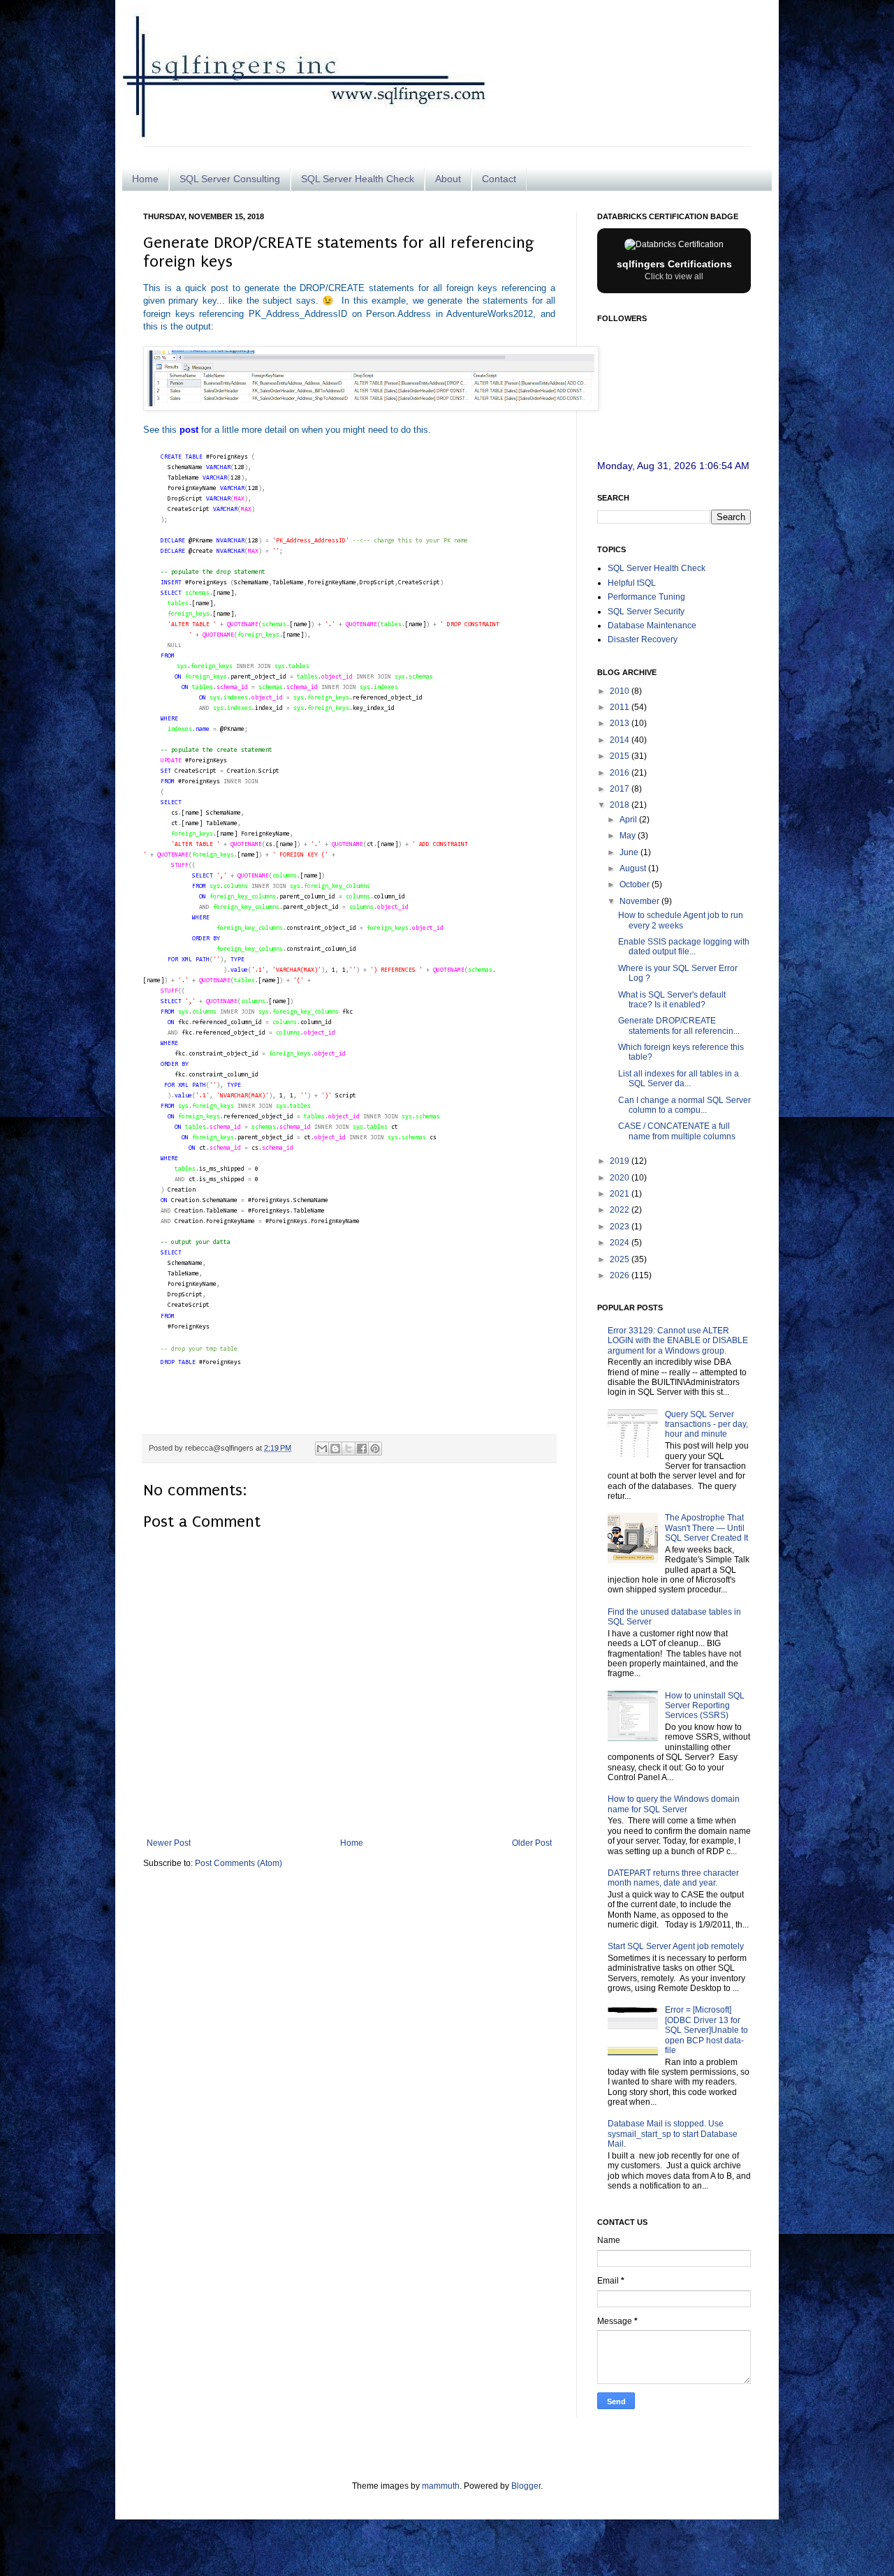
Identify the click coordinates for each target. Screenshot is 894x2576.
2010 (621, 691)
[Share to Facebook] (362, 1449)
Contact (499, 179)
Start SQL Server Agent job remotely (676, 1946)
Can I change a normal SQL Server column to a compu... (684, 1105)
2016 (621, 773)
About (448, 179)
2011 (621, 707)
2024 (621, 1243)
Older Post (532, 1843)
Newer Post (169, 1843)
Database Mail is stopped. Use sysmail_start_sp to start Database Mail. (673, 2134)
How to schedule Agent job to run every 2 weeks (681, 920)
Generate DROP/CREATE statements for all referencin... (679, 1026)
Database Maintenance (652, 626)
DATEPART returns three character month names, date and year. (673, 1878)
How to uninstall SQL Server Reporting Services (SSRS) (705, 1706)
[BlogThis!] (335, 1449)
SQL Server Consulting (230, 179)
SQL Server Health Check (358, 179)
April (629, 820)
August (634, 868)
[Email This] (322, 1449)
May (629, 836)
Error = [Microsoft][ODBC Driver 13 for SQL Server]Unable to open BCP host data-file (706, 2030)
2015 (621, 756)
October (636, 884)
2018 (621, 805)
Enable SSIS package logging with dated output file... (684, 947)
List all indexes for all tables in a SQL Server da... (679, 1079)
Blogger (526, 2486)
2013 (621, 723)
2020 (621, 1178)
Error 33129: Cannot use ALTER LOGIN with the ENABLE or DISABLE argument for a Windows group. (678, 1341)
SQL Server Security (646, 612)
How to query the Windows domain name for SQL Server (674, 1804)
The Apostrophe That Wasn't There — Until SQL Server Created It (706, 1528)
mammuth (441, 2486)
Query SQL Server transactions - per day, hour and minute (706, 1424)
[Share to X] (349, 1449)
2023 (621, 1227)
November (640, 901)
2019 (621, 1161)
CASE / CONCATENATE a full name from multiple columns (677, 1131)
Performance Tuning (646, 597)
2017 (621, 789)
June (630, 852)
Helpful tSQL (632, 583)
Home (145, 179)
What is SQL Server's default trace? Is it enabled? (672, 1000)
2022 (621, 1210)
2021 (621, 1194)
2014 (621, 740)
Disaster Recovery (643, 639)
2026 (621, 1275)
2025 (621, 1259)
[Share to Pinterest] (375, 1449)
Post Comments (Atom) (239, 1863)
